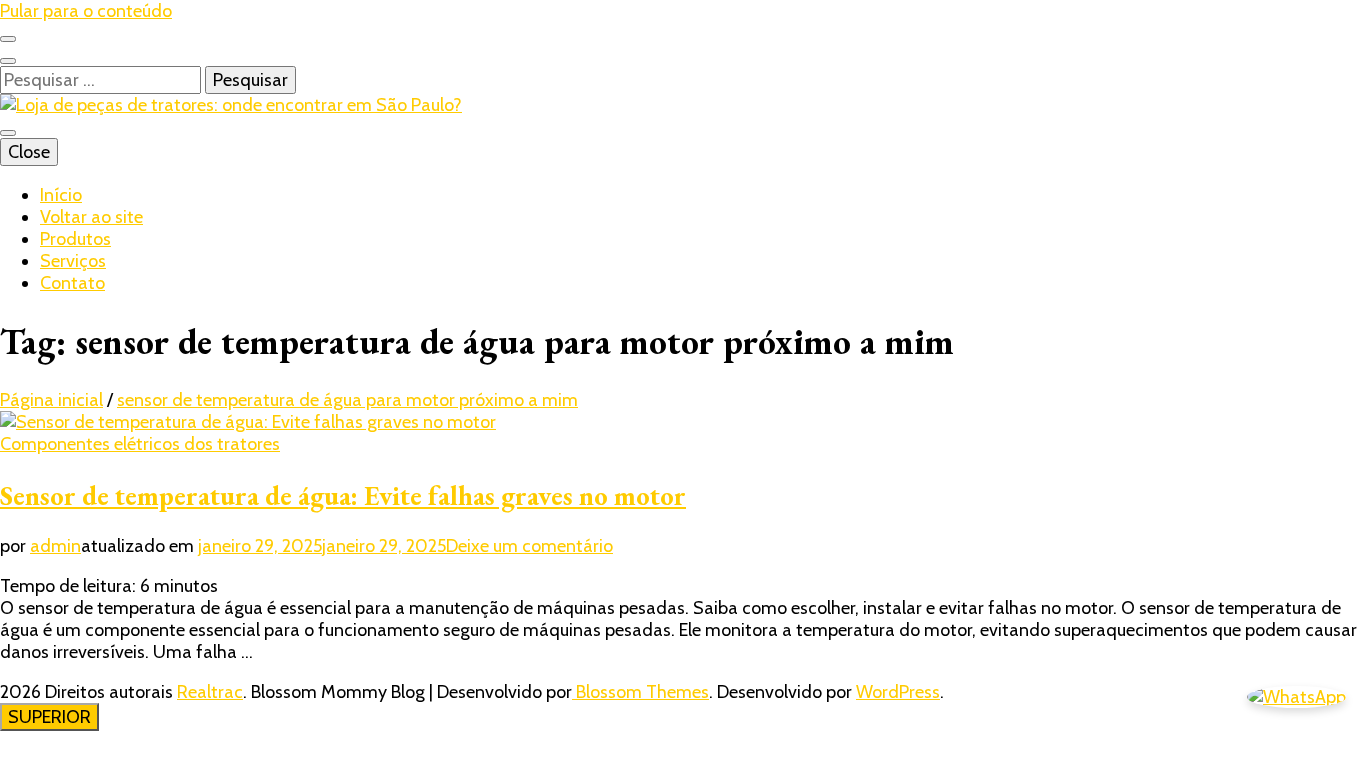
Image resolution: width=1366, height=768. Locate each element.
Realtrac (210, 692)
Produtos (75, 239)
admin (55, 546)
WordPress (898, 692)
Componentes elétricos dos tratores (140, 444)
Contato (72, 283)
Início (61, 195)
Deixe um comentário (529, 546)
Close (29, 152)
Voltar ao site (91, 217)
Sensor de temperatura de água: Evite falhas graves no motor (343, 495)
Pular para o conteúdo (86, 11)
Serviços (73, 261)
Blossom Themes (640, 692)
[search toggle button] (8, 61)
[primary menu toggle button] (8, 133)
